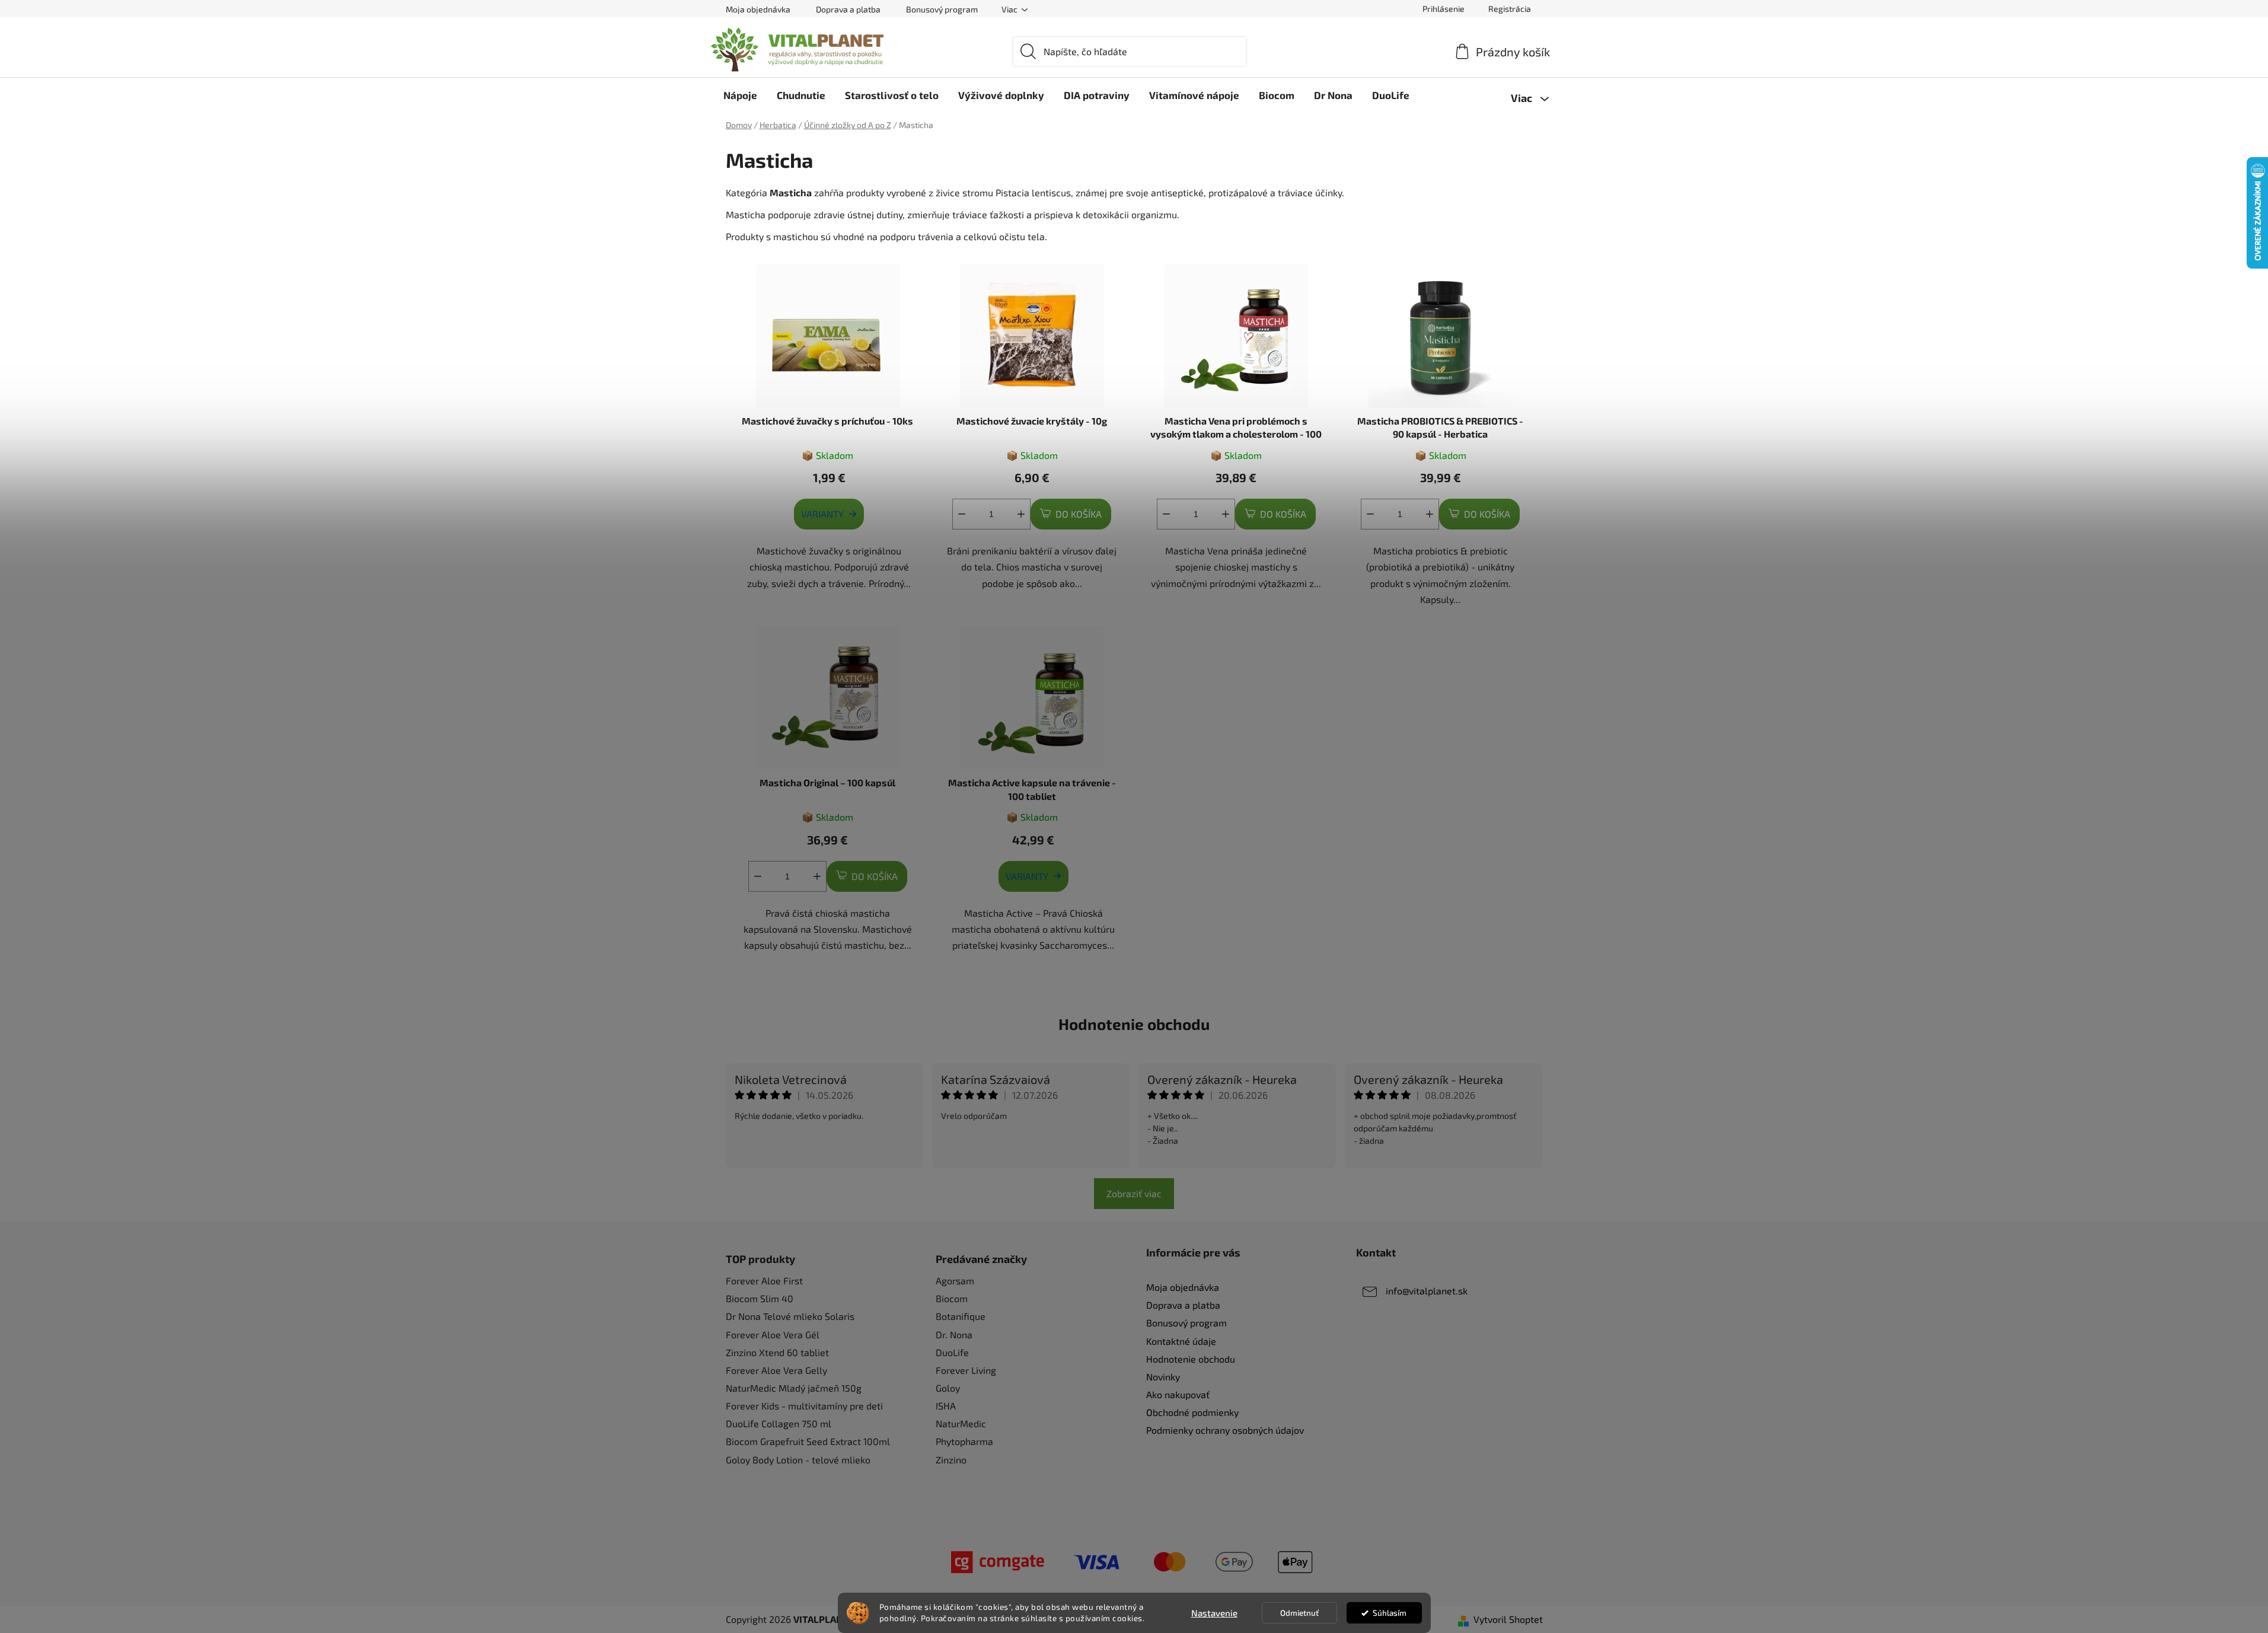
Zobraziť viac (1134, 1193)
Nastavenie (1214, 1613)
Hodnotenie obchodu (1134, 1024)
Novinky (1163, 1377)
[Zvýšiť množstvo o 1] (1021, 514)
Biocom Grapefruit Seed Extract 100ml (808, 1441)
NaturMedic (961, 1423)
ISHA (946, 1406)
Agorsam (955, 1280)
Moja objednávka (758, 9)
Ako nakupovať (1178, 1394)
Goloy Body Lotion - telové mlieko (798, 1460)
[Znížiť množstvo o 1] (962, 514)
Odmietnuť (1299, 1613)
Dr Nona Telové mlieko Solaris (790, 1316)
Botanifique (961, 1316)
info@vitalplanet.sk (1427, 1291)
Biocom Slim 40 (760, 1298)
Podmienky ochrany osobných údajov (1225, 1430)
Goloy (948, 1388)
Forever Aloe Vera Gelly (776, 1370)
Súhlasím (1390, 1613)
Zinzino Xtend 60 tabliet (777, 1352)
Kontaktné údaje (1181, 1341)
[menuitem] (740, 95)
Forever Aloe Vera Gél (773, 1334)
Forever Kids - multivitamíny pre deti (804, 1406)
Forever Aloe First (764, 1280)
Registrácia (1510, 9)
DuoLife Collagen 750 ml (779, 1423)
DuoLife (952, 1352)
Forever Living (966, 1370)
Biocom (952, 1298)
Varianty (822, 514)
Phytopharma (964, 1441)
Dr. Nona (954, 1334)
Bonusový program (942, 9)
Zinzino (951, 1460)
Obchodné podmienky (1192, 1412)
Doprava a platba (848, 9)
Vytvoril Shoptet (1508, 1619)
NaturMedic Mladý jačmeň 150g (794, 1388)
